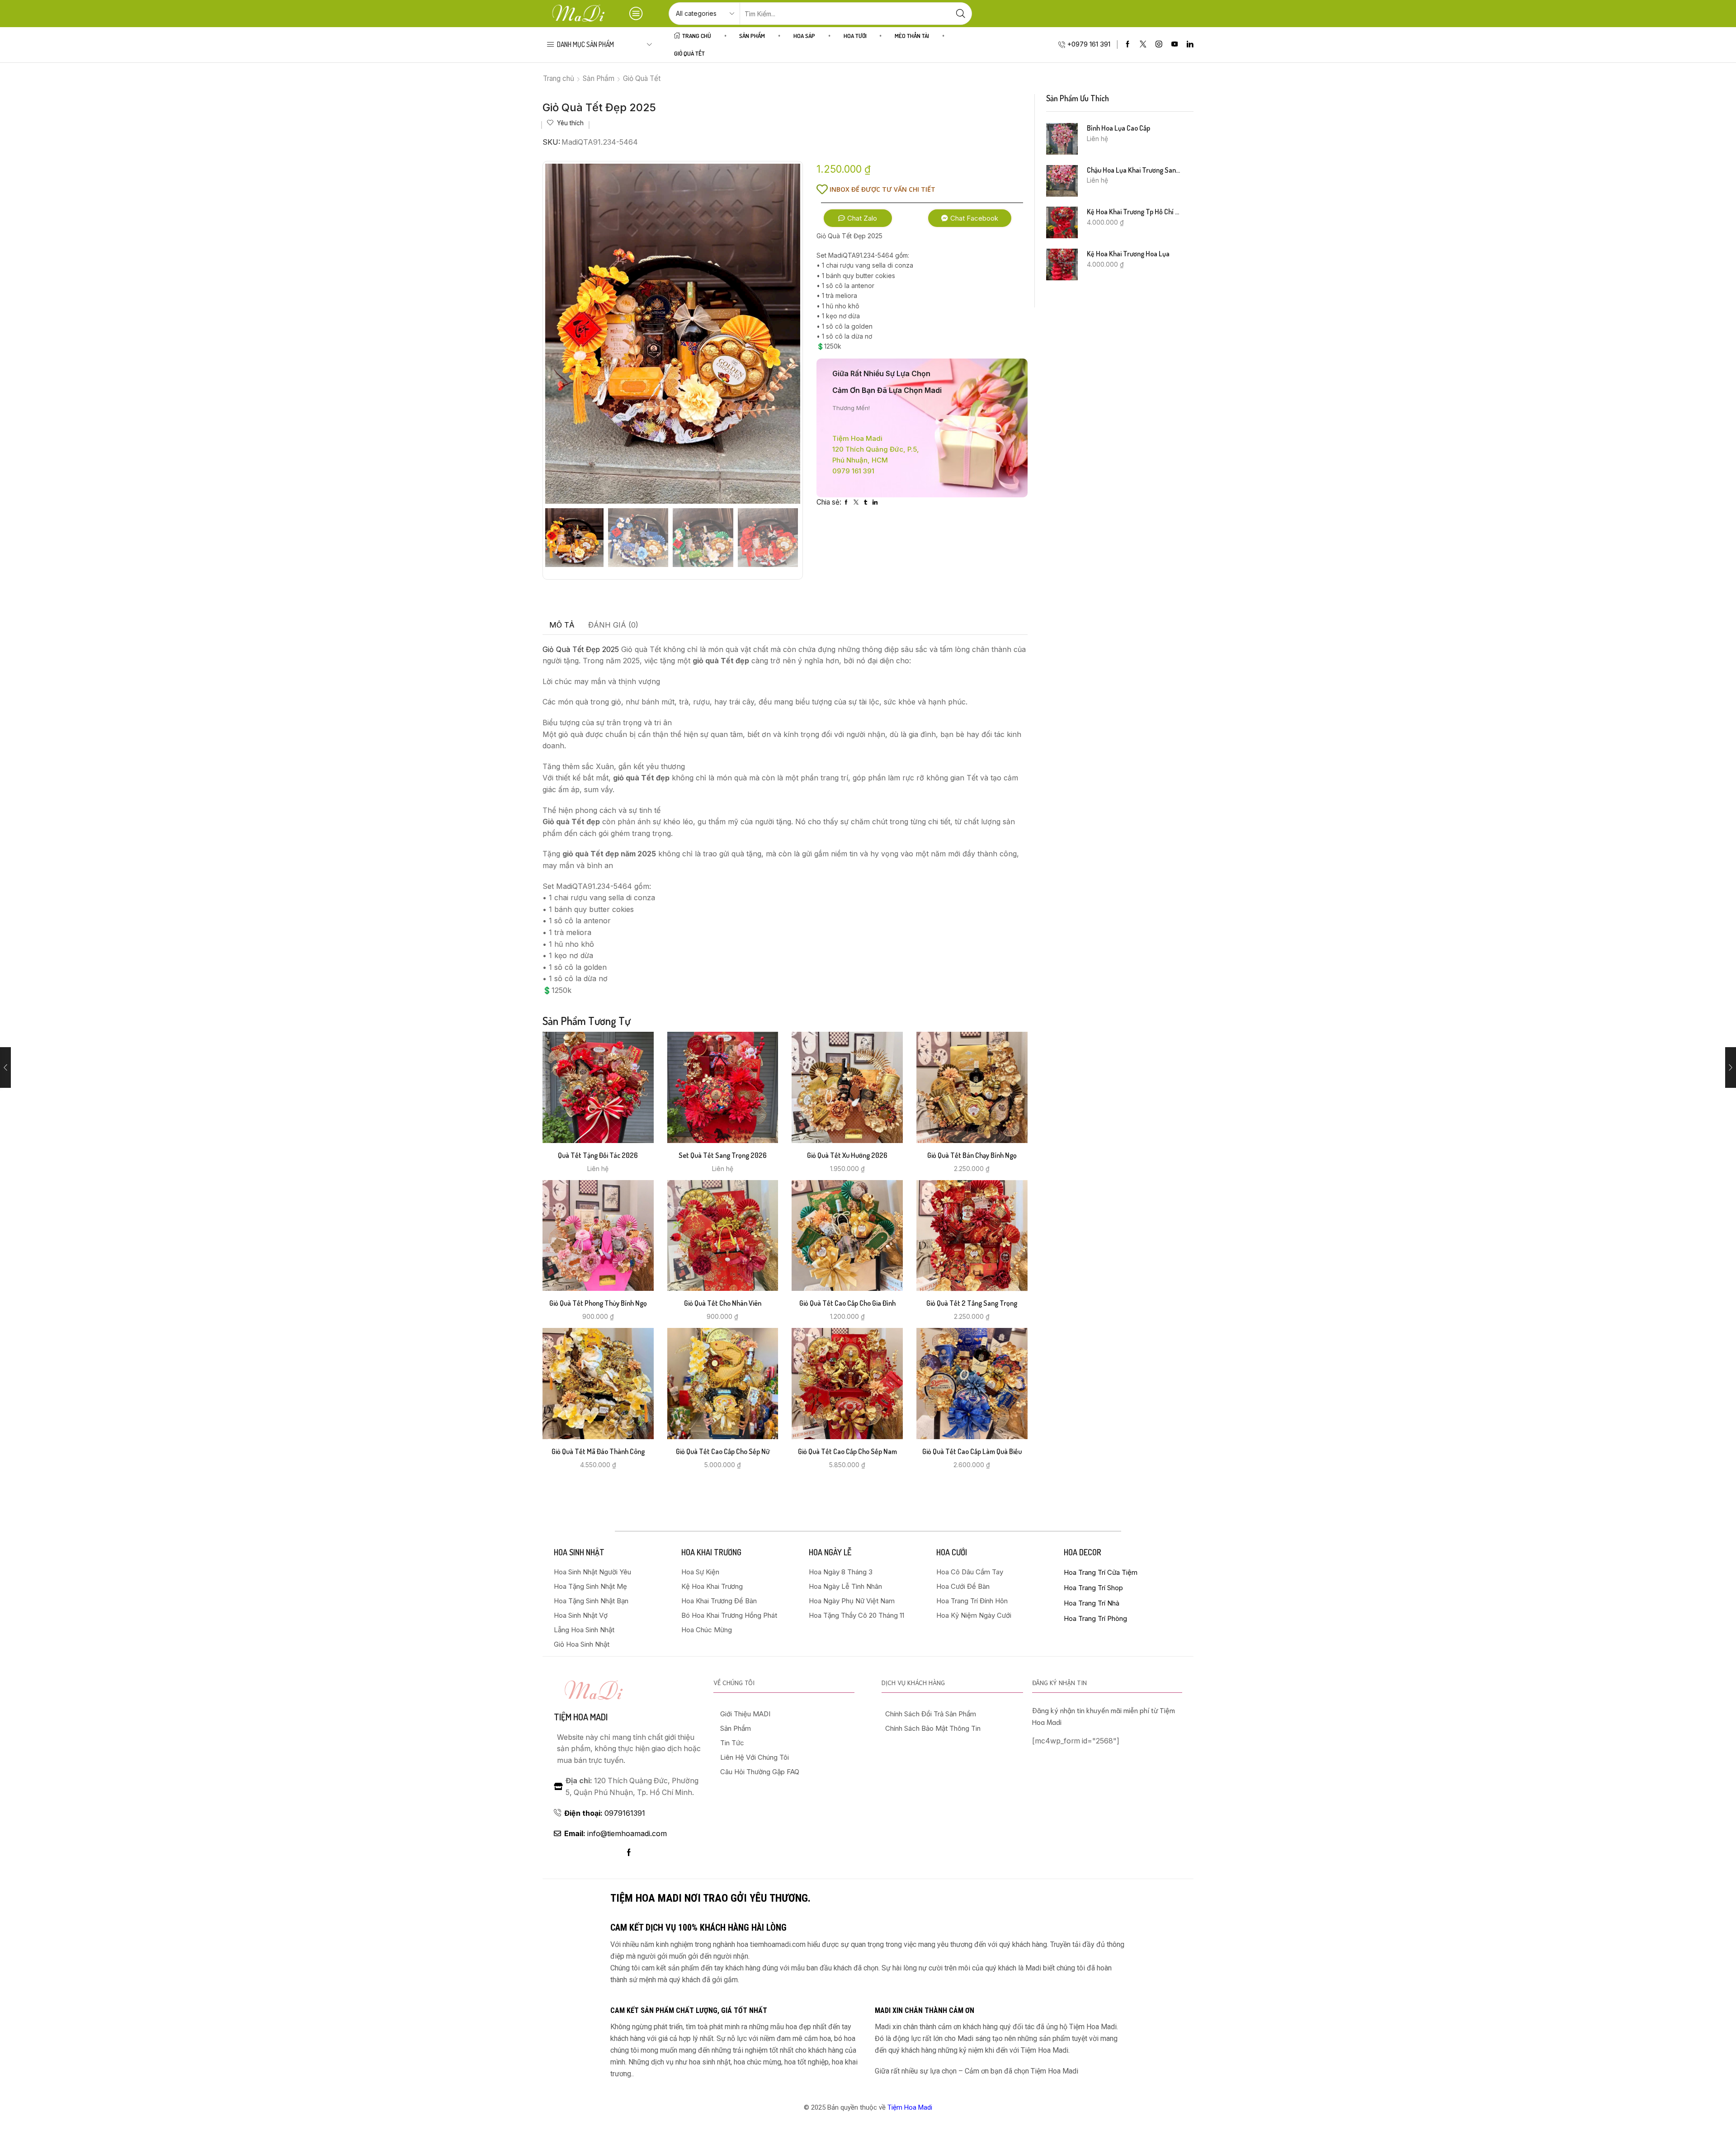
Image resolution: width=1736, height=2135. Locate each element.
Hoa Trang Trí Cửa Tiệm (1101, 1572)
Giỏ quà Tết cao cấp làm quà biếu (972, 1451)
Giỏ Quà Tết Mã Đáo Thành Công (598, 1451)
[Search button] (961, 14)
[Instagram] (1159, 45)
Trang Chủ (697, 35)
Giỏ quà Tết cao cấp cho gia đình (847, 1303)
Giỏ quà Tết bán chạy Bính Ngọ (972, 1155)
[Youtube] (1175, 45)
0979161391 (605, 1813)
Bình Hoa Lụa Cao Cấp (1118, 128)
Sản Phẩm (752, 35)
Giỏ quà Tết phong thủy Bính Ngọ (598, 1303)
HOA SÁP (804, 35)
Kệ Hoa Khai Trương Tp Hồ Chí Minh (1135, 212)
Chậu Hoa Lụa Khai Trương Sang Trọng (1135, 170)
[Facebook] (1128, 45)
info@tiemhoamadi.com (616, 1834)
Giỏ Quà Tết (689, 53)
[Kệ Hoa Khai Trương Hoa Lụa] (1062, 265)
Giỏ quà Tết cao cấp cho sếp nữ (723, 1451)
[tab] (562, 625)
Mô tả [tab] (562, 625)
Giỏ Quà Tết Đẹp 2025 (581, 649)
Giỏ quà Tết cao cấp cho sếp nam (847, 1451)
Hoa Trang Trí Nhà (1092, 1603)
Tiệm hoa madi (581, 1717)
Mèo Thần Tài (912, 35)
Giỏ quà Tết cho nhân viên (723, 1303)
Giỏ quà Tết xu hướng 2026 (847, 1155)
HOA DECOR (1083, 1552)
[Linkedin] (1190, 45)
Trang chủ (559, 78)
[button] (858, 218)
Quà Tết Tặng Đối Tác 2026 (598, 1155)
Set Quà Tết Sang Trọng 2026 (723, 1155)
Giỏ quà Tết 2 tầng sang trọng (972, 1303)
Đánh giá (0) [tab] (613, 625)
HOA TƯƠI (855, 35)
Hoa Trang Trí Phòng (1095, 1618)
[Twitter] (1143, 45)
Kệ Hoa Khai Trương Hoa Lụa (1128, 254)
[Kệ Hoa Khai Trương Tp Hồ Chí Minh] (1062, 222)
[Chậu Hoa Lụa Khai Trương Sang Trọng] (1062, 181)
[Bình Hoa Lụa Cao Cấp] (1062, 139)
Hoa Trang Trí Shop (1093, 1588)
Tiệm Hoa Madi (910, 2107)
